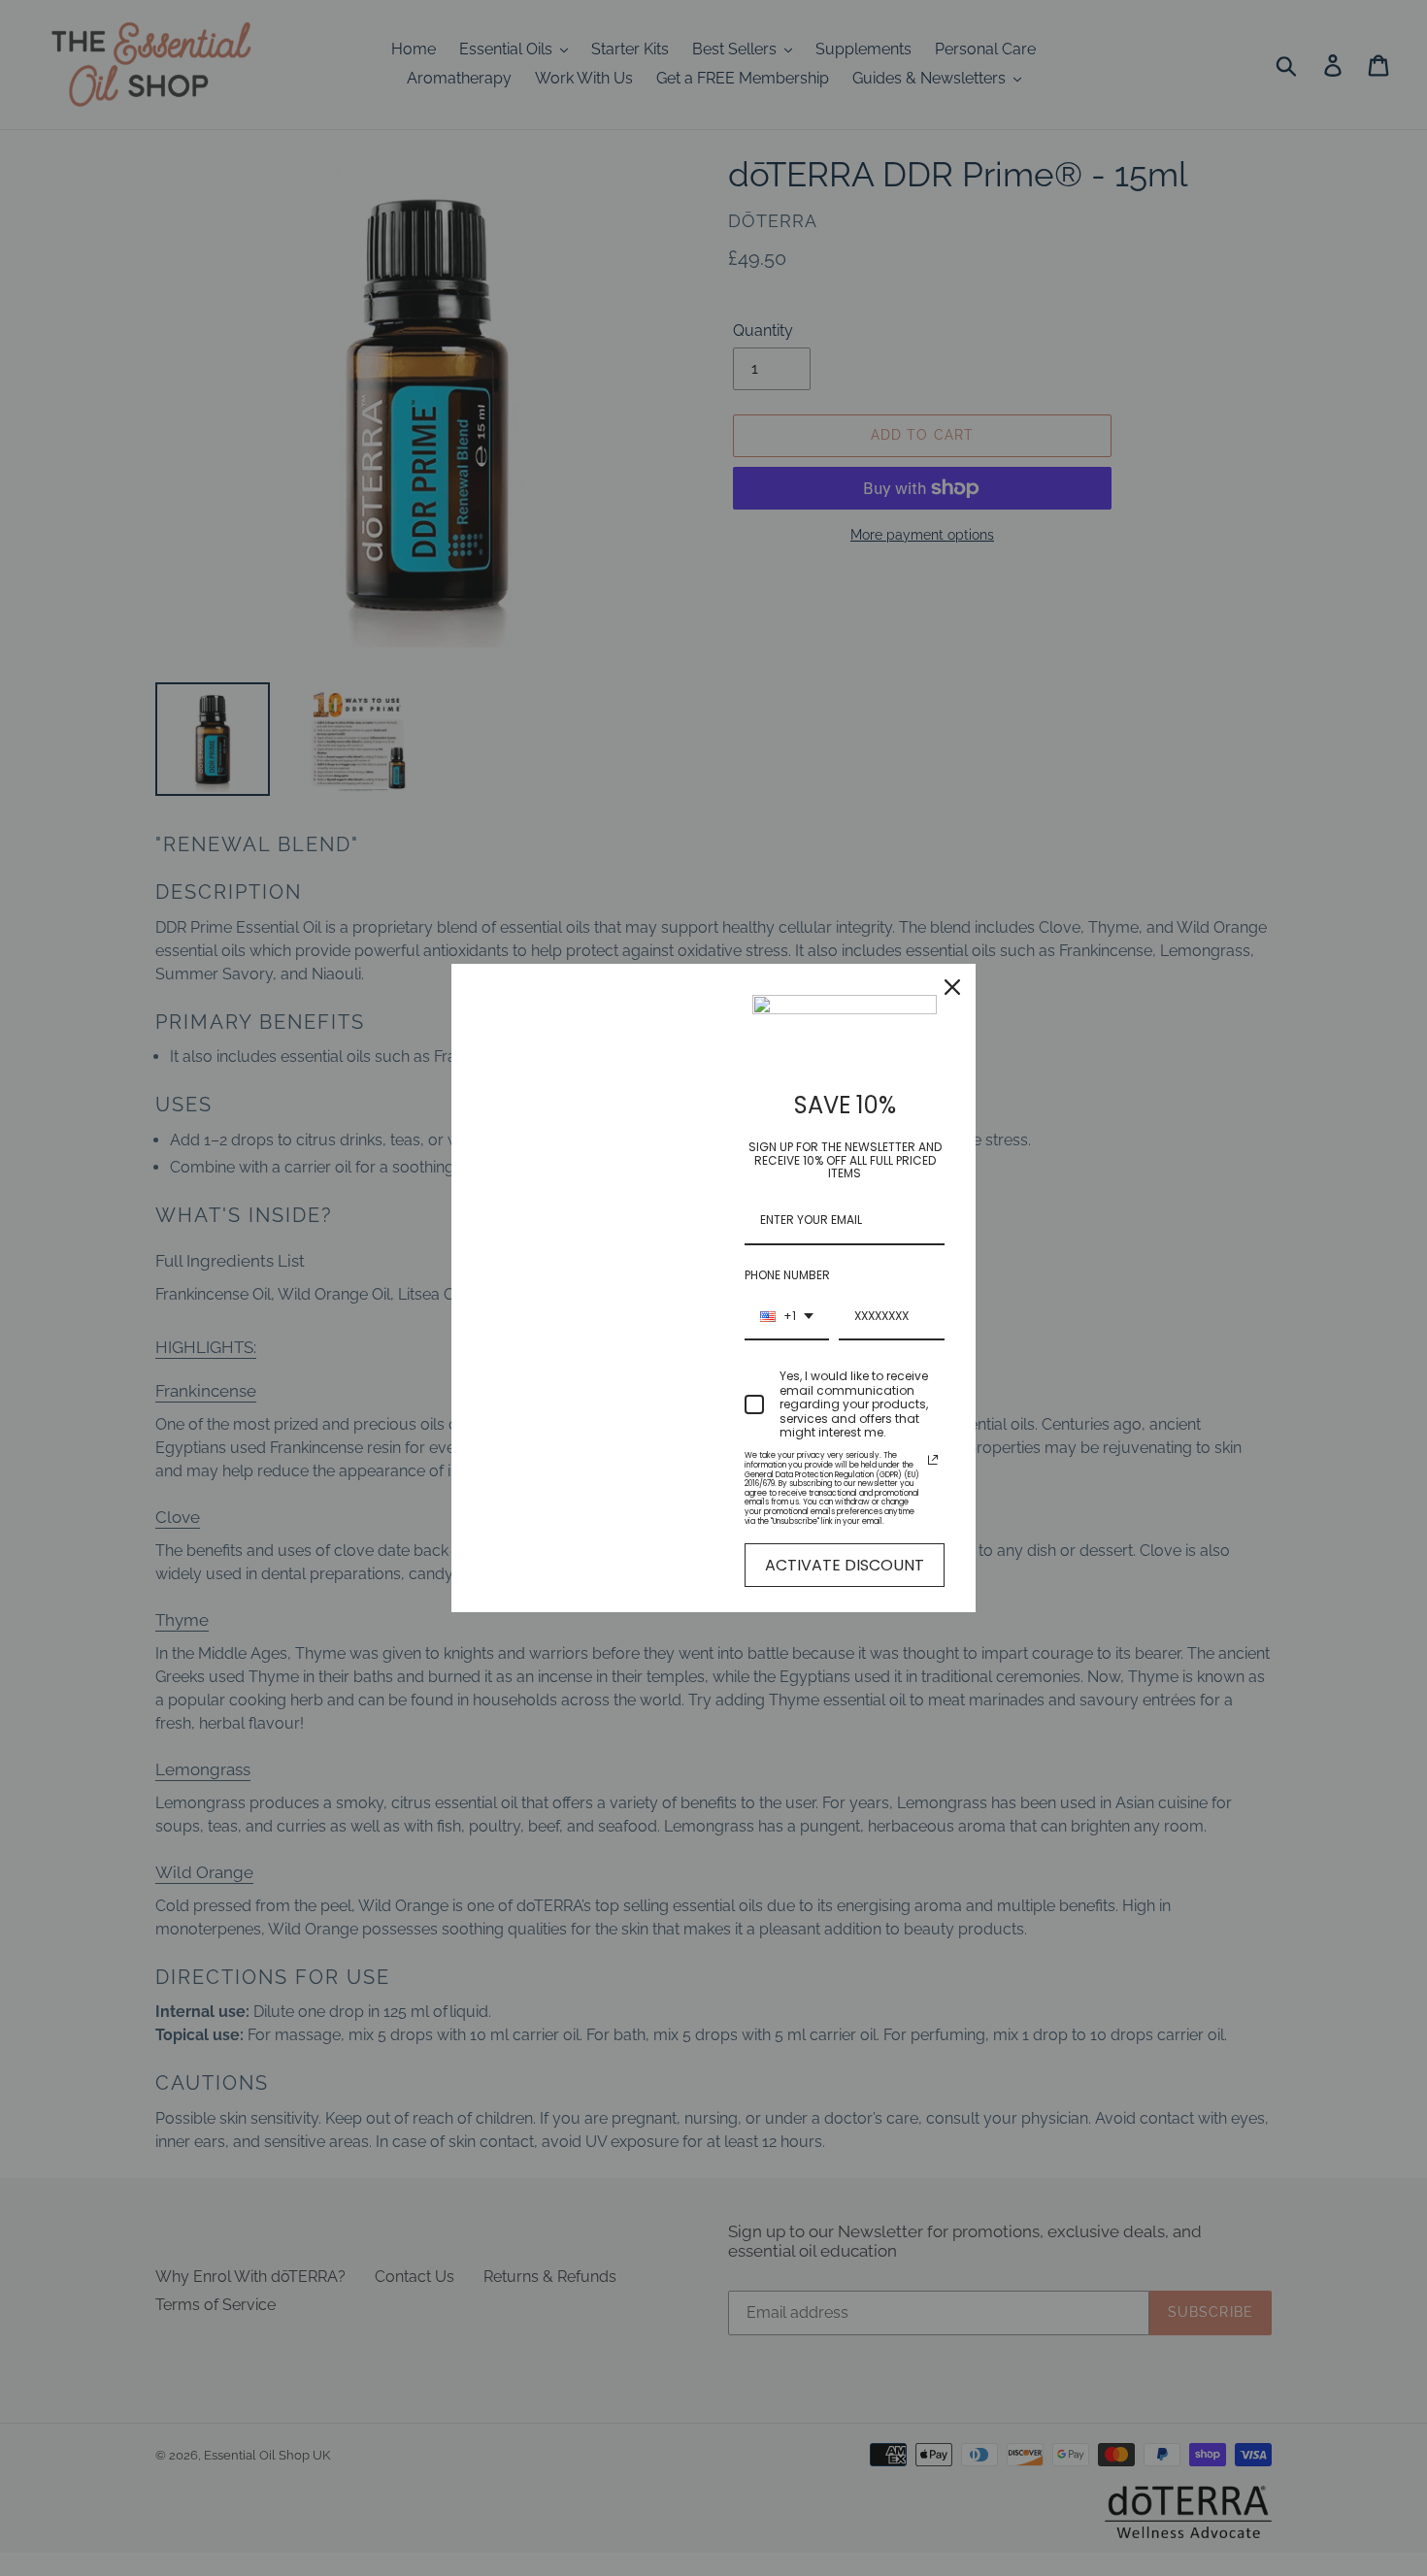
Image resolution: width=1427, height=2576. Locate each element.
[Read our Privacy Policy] (933, 1460)
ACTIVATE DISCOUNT (845, 1565)
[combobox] (787, 1317)
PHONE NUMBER (787, 1275)
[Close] (952, 987)
